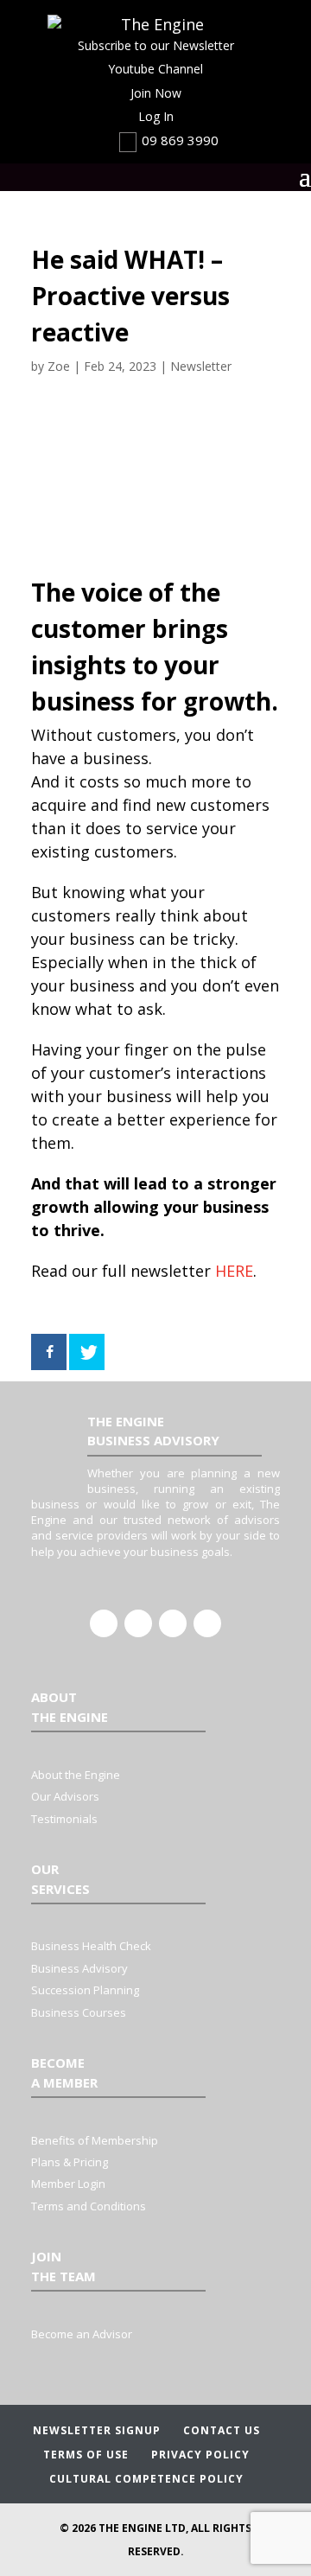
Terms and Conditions (89, 2206)
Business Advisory (79, 1968)
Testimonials (64, 1819)
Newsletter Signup (97, 2430)
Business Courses (79, 2012)
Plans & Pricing (70, 2162)
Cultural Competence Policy (146, 2479)
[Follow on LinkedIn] (138, 1623)
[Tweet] (87, 1352)
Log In (156, 116)
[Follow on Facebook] (104, 1623)
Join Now (156, 93)
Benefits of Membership (95, 2140)
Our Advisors (65, 1796)
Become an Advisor (82, 2334)
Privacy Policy (200, 2455)
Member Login (68, 2184)
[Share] (49, 1352)
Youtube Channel (155, 69)
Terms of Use (86, 2455)
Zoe (59, 366)
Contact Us (222, 2430)
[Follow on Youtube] (207, 1623)
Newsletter (201, 366)
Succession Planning (85, 1990)
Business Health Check (91, 1946)
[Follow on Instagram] (173, 1623)
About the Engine (76, 1775)
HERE (234, 1271)
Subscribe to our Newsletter (156, 45)
